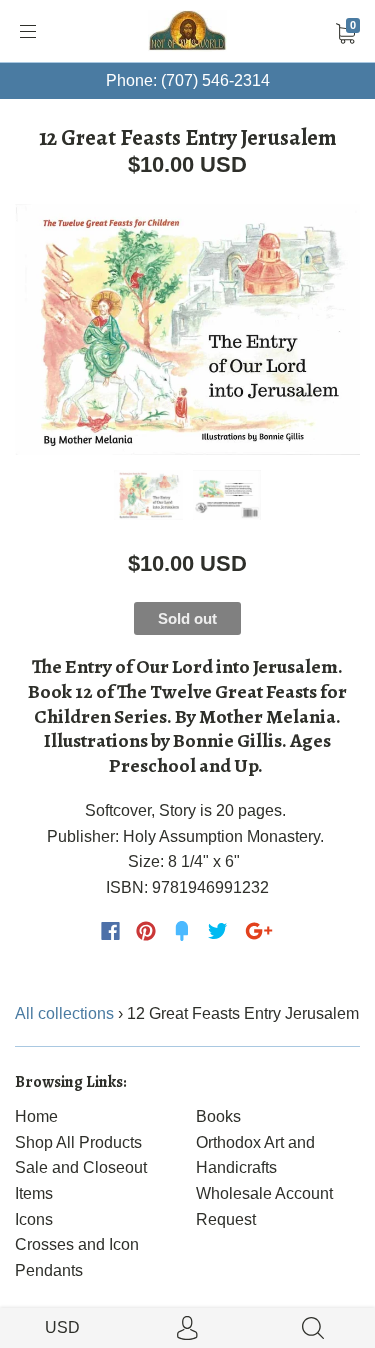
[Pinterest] (146, 931)
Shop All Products (78, 1142)
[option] (187, 329)
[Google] (259, 931)
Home (36, 1116)
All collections (64, 1013)
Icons (34, 1219)
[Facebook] (110, 931)
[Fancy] (182, 931)
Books (218, 1116)
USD (62, 1327)
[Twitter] (218, 931)
